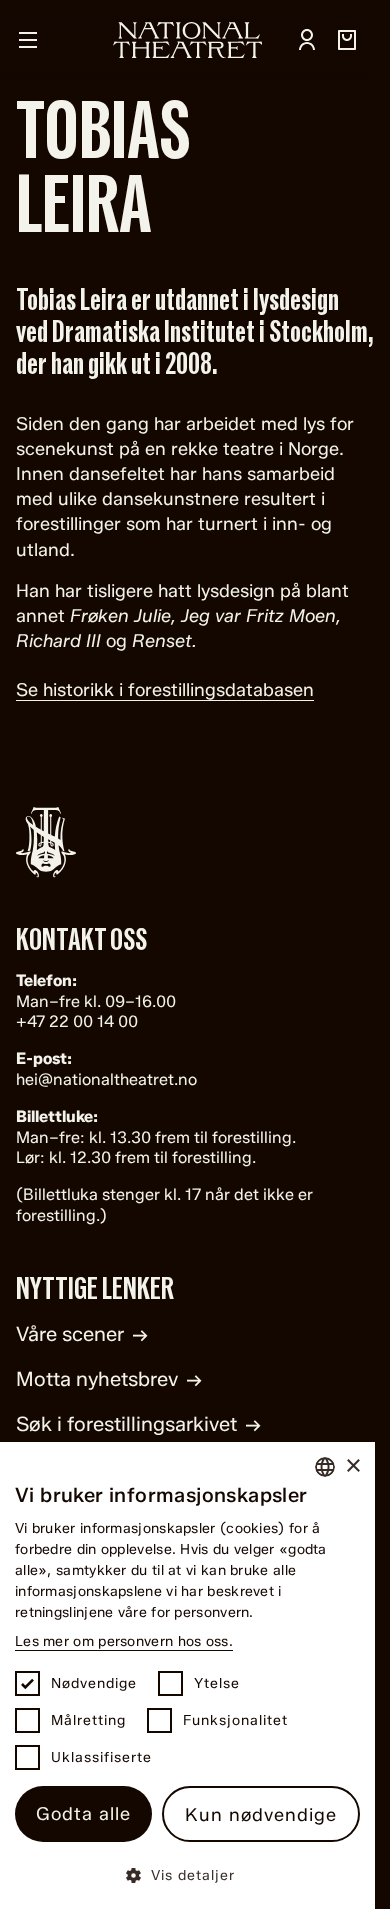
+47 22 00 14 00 (77, 1021)
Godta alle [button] (83, 1814)
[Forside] (188, 40)
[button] (187, 1874)
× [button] (352, 1466)
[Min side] (307, 40)
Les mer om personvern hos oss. (124, 1641)
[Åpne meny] (28, 40)
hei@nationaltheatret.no (106, 1079)
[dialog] (187, 1675)
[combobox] (325, 1467)
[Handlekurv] (347, 40)
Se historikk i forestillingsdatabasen (165, 690)
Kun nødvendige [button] (261, 1815)
